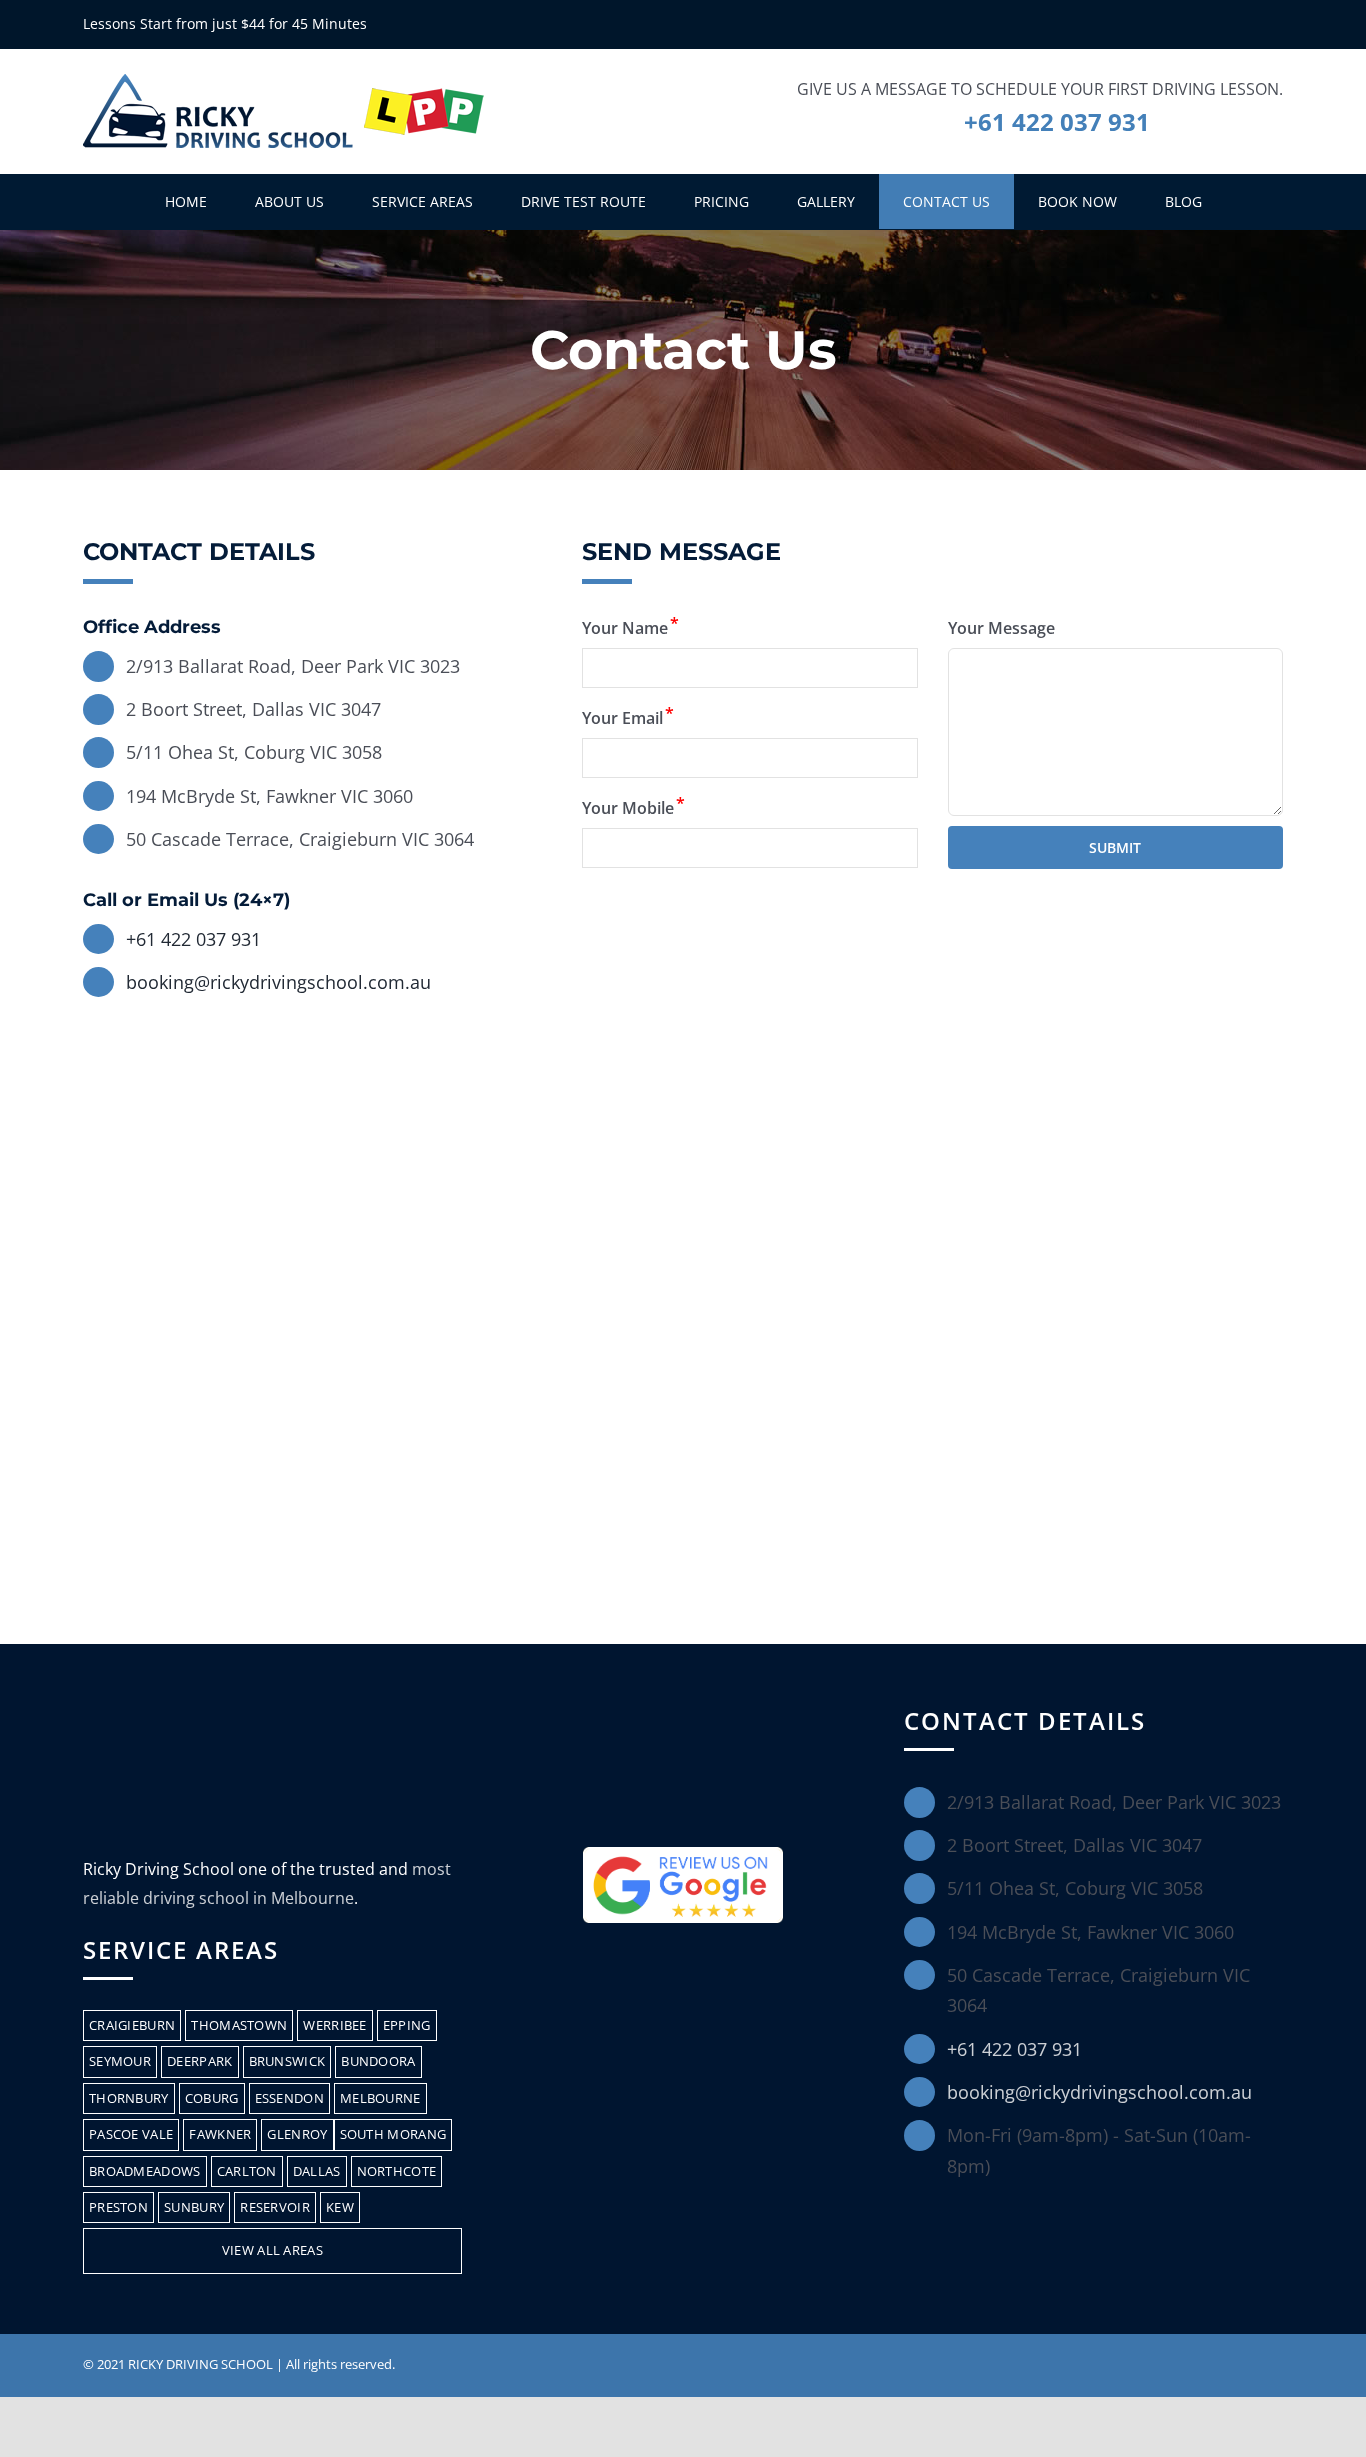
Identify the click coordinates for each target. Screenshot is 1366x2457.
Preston (118, 2207)
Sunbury (194, 2207)
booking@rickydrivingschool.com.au (278, 982)
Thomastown (239, 2025)
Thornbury (129, 2098)
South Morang (393, 2134)
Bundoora (378, 2061)
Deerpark (199, 2061)
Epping (407, 2025)
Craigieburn (132, 2025)
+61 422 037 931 (1057, 121)
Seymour (120, 2061)
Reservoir (275, 2207)
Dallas (317, 2171)
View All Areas (272, 2250)
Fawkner (220, 2134)
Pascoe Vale (131, 2134)
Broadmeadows (145, 2171)
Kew (340, 2207)
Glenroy (297, 2134)
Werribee (334, 2025)
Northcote (397, 2171)
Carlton (247, 2171)
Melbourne (380, 2098)
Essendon (289, 2098)
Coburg (212, 2098)
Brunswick (287, 2061)
